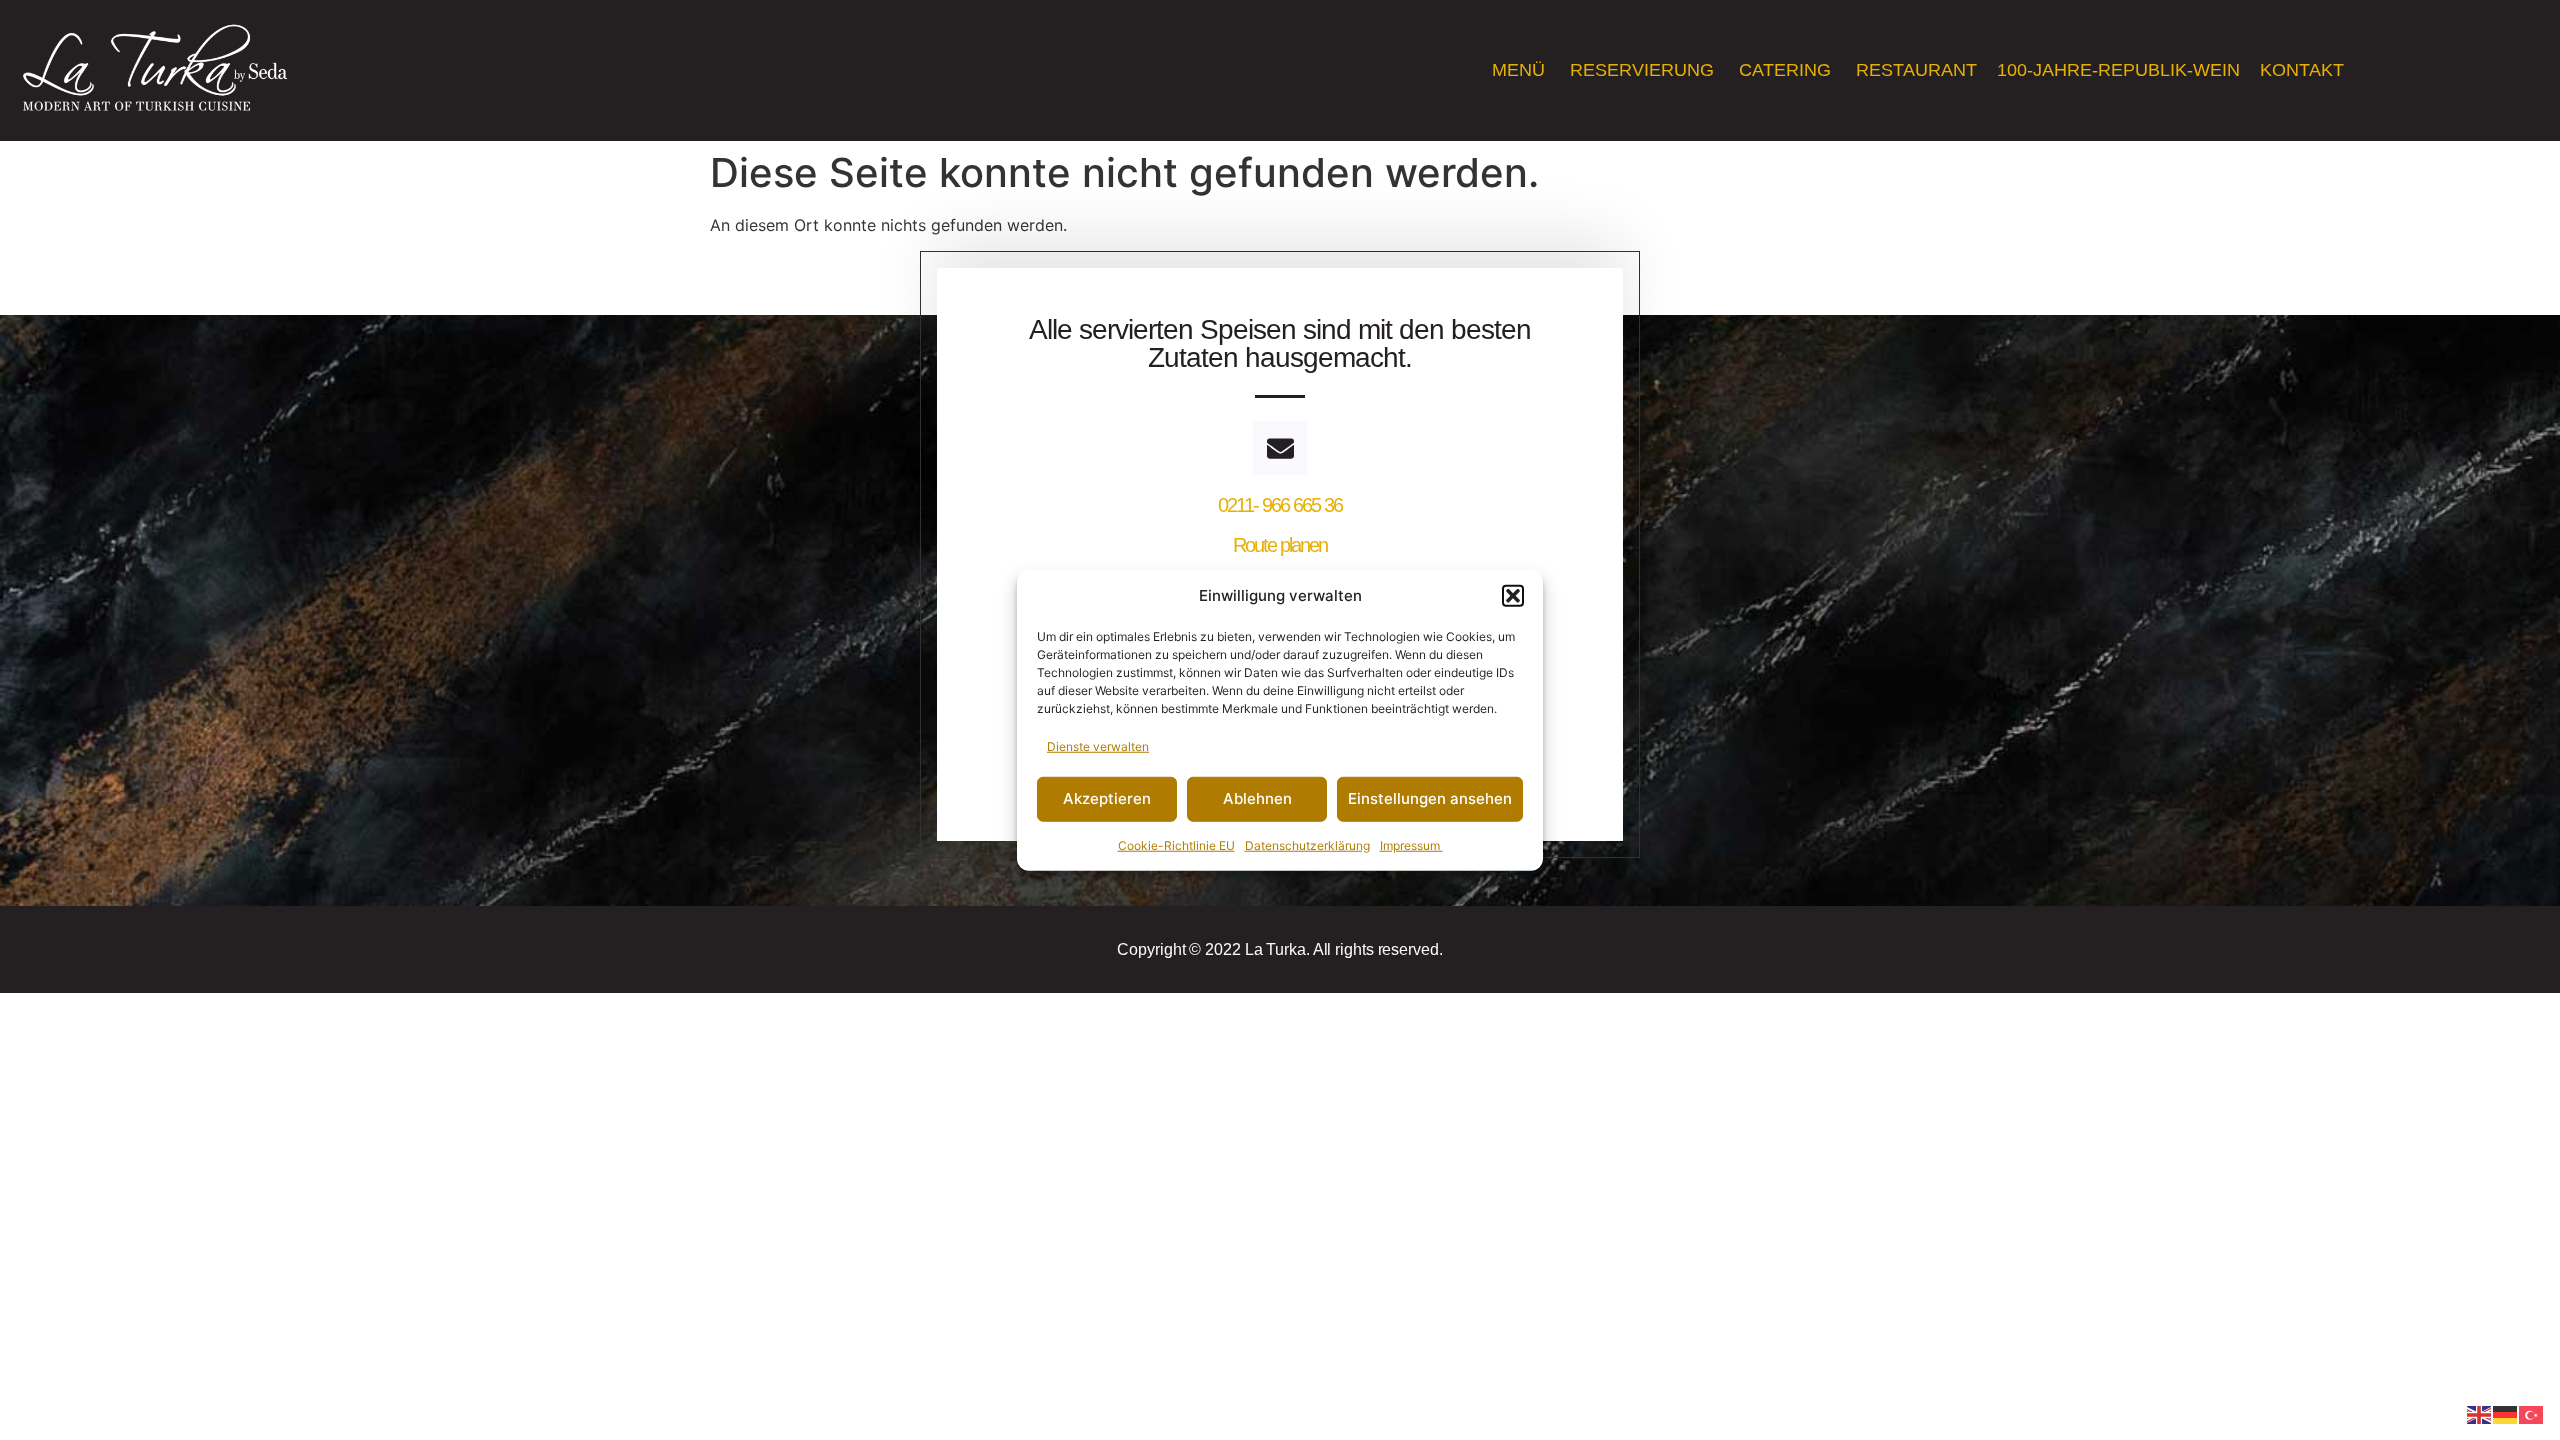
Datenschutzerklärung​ (1307, 844)
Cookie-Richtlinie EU (1176, 844)
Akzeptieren (1107, 798)
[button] (1513, 596)
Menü (1521, 70)
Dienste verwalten (1098, 745)
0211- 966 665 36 (1280, 505)
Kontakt (2304, 70)
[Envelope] (1280, 448)
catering (1787, 70)
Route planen (1280, 545)
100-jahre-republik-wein (2118, 70)
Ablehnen (1257, 798)
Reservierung (1644, 70)
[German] (2506, 1413)
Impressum (1411, 844)
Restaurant (1916, 70)
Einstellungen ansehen (1430, 798)
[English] (2480, 1413)
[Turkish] (2532, 1413)
